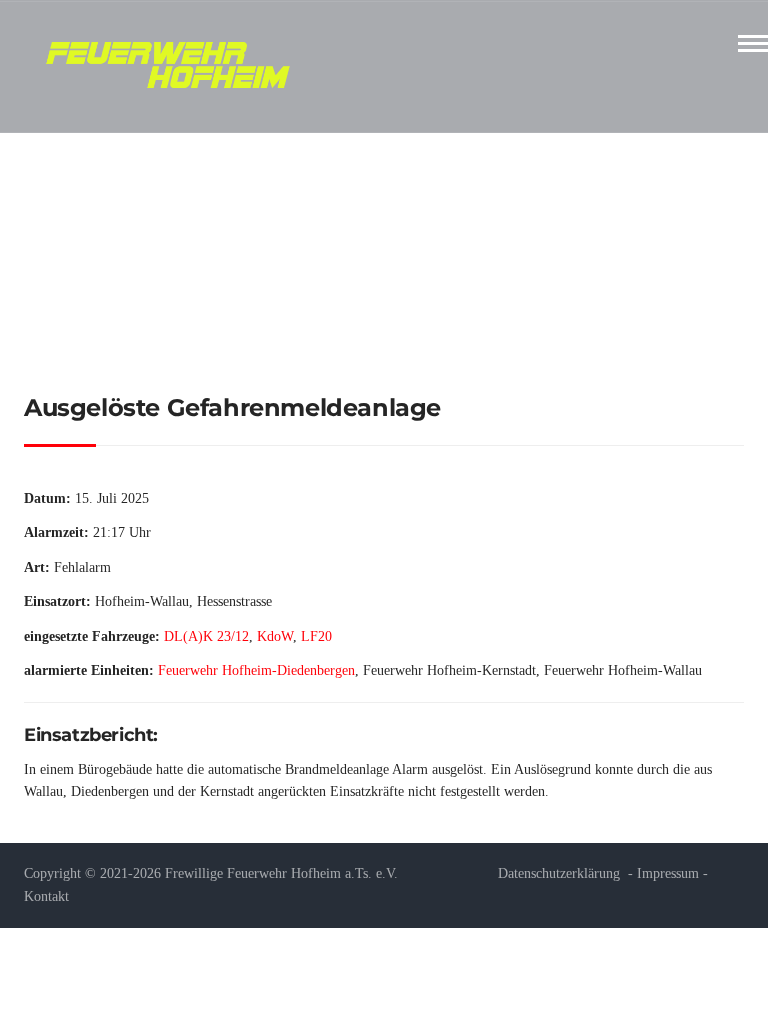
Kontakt (46, 896)
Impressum (668, 873)
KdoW (275, 636)
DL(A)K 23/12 (206, 636)
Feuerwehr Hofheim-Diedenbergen (256, 670)
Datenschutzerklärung (559, 873)
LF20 (316, 636)
